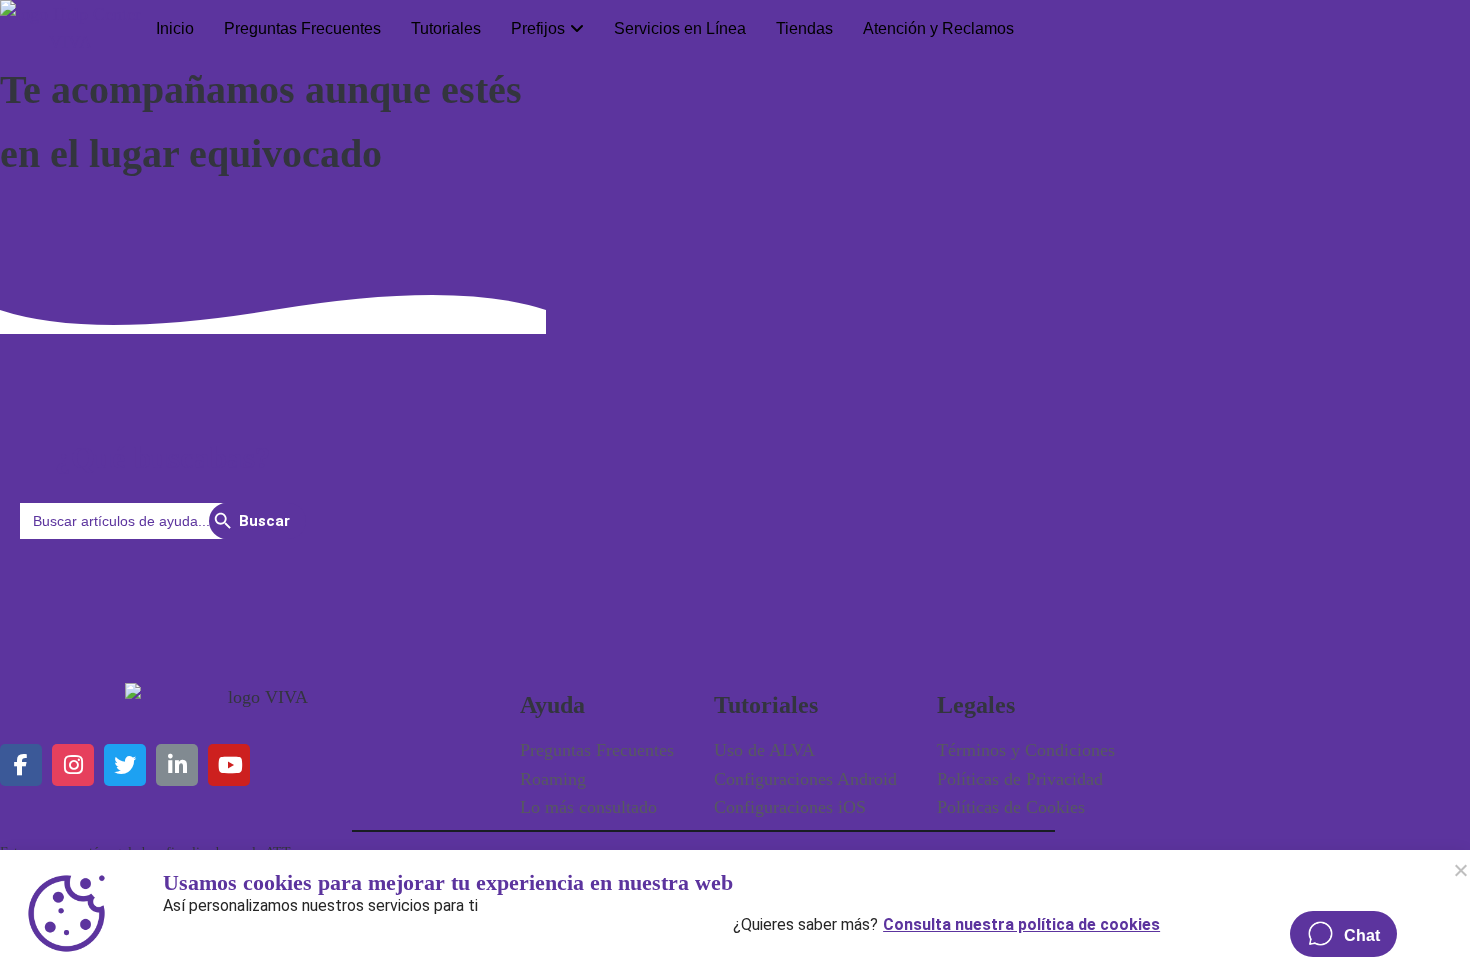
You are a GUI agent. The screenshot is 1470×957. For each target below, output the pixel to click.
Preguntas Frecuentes (302, 28)
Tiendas (804, 28)
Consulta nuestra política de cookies (1021, 920)
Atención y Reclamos (938, 28)
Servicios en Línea (680, 28)
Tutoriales (446, 28)
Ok (1460, 870)
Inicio (175, 28)
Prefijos (538, 28)
